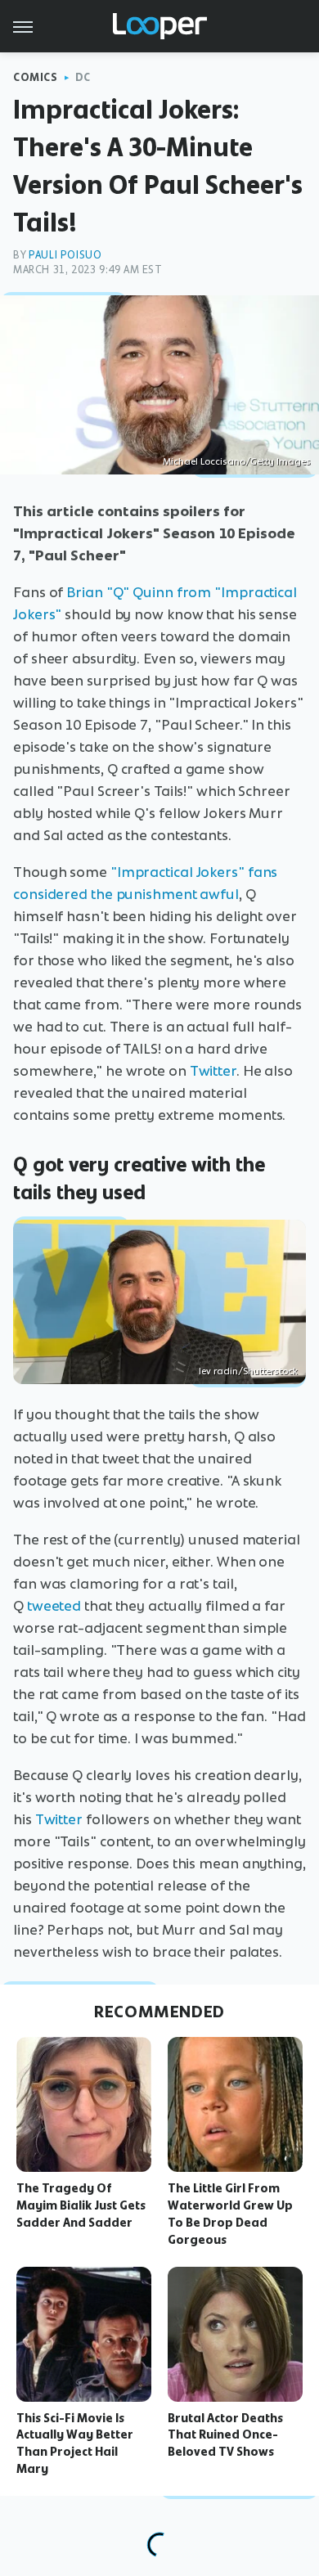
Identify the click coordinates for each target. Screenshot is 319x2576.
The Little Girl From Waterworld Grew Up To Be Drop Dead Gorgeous (230, 2214)
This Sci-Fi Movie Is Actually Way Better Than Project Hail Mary (75, 2443)
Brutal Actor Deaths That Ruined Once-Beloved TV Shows (225, 2435)
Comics (36, 77)
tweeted (54, 1606)
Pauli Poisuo (65, 255)
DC (83, 77)
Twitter (213, 1071)
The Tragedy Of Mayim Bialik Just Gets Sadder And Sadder (81, 2205)
